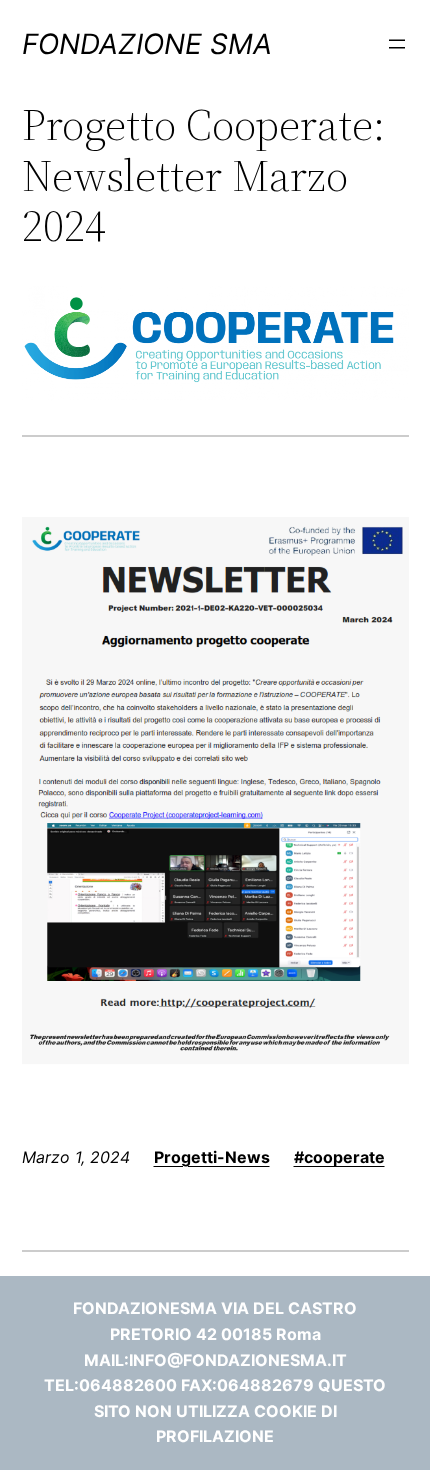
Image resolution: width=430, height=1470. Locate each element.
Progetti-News (212, 1157)
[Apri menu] (397, 44)
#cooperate (339, 1157)
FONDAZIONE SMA (147, 44)
